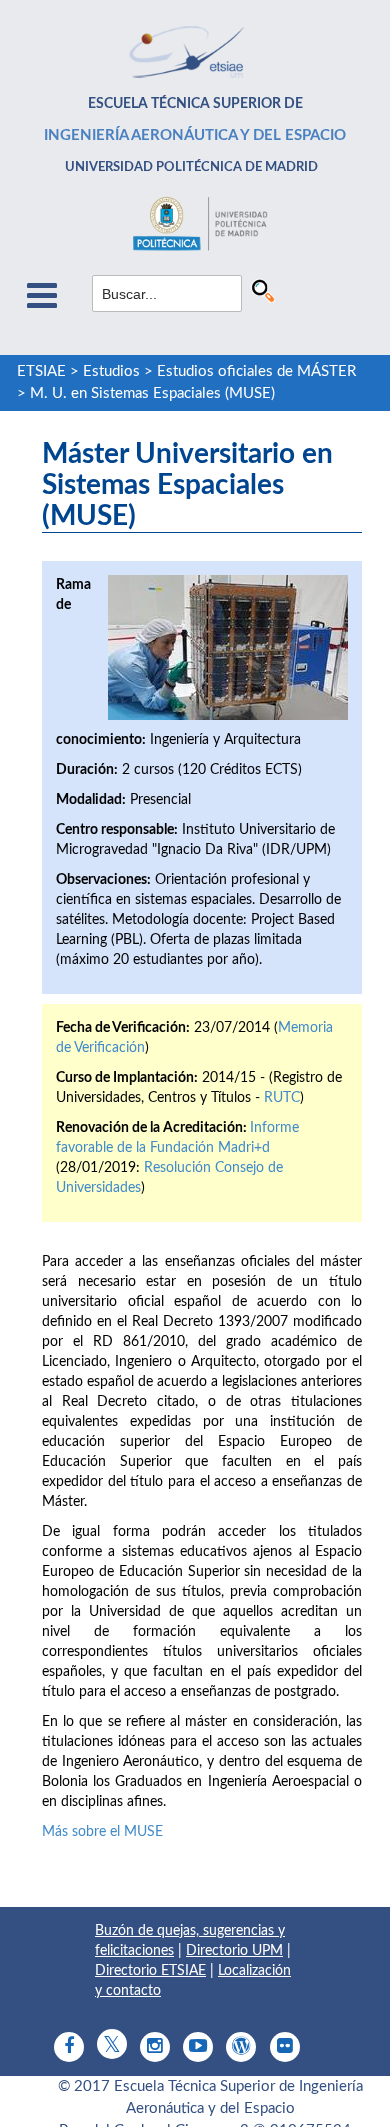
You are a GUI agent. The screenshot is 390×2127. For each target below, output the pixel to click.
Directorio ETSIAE (150, 1971)
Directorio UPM (234, 1951)
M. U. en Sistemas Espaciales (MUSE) (152, 393)
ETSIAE (41, 371)
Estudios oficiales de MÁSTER (256, 371)
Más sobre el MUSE (102, 1832)
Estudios (111, 371)
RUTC (282, 1098)
